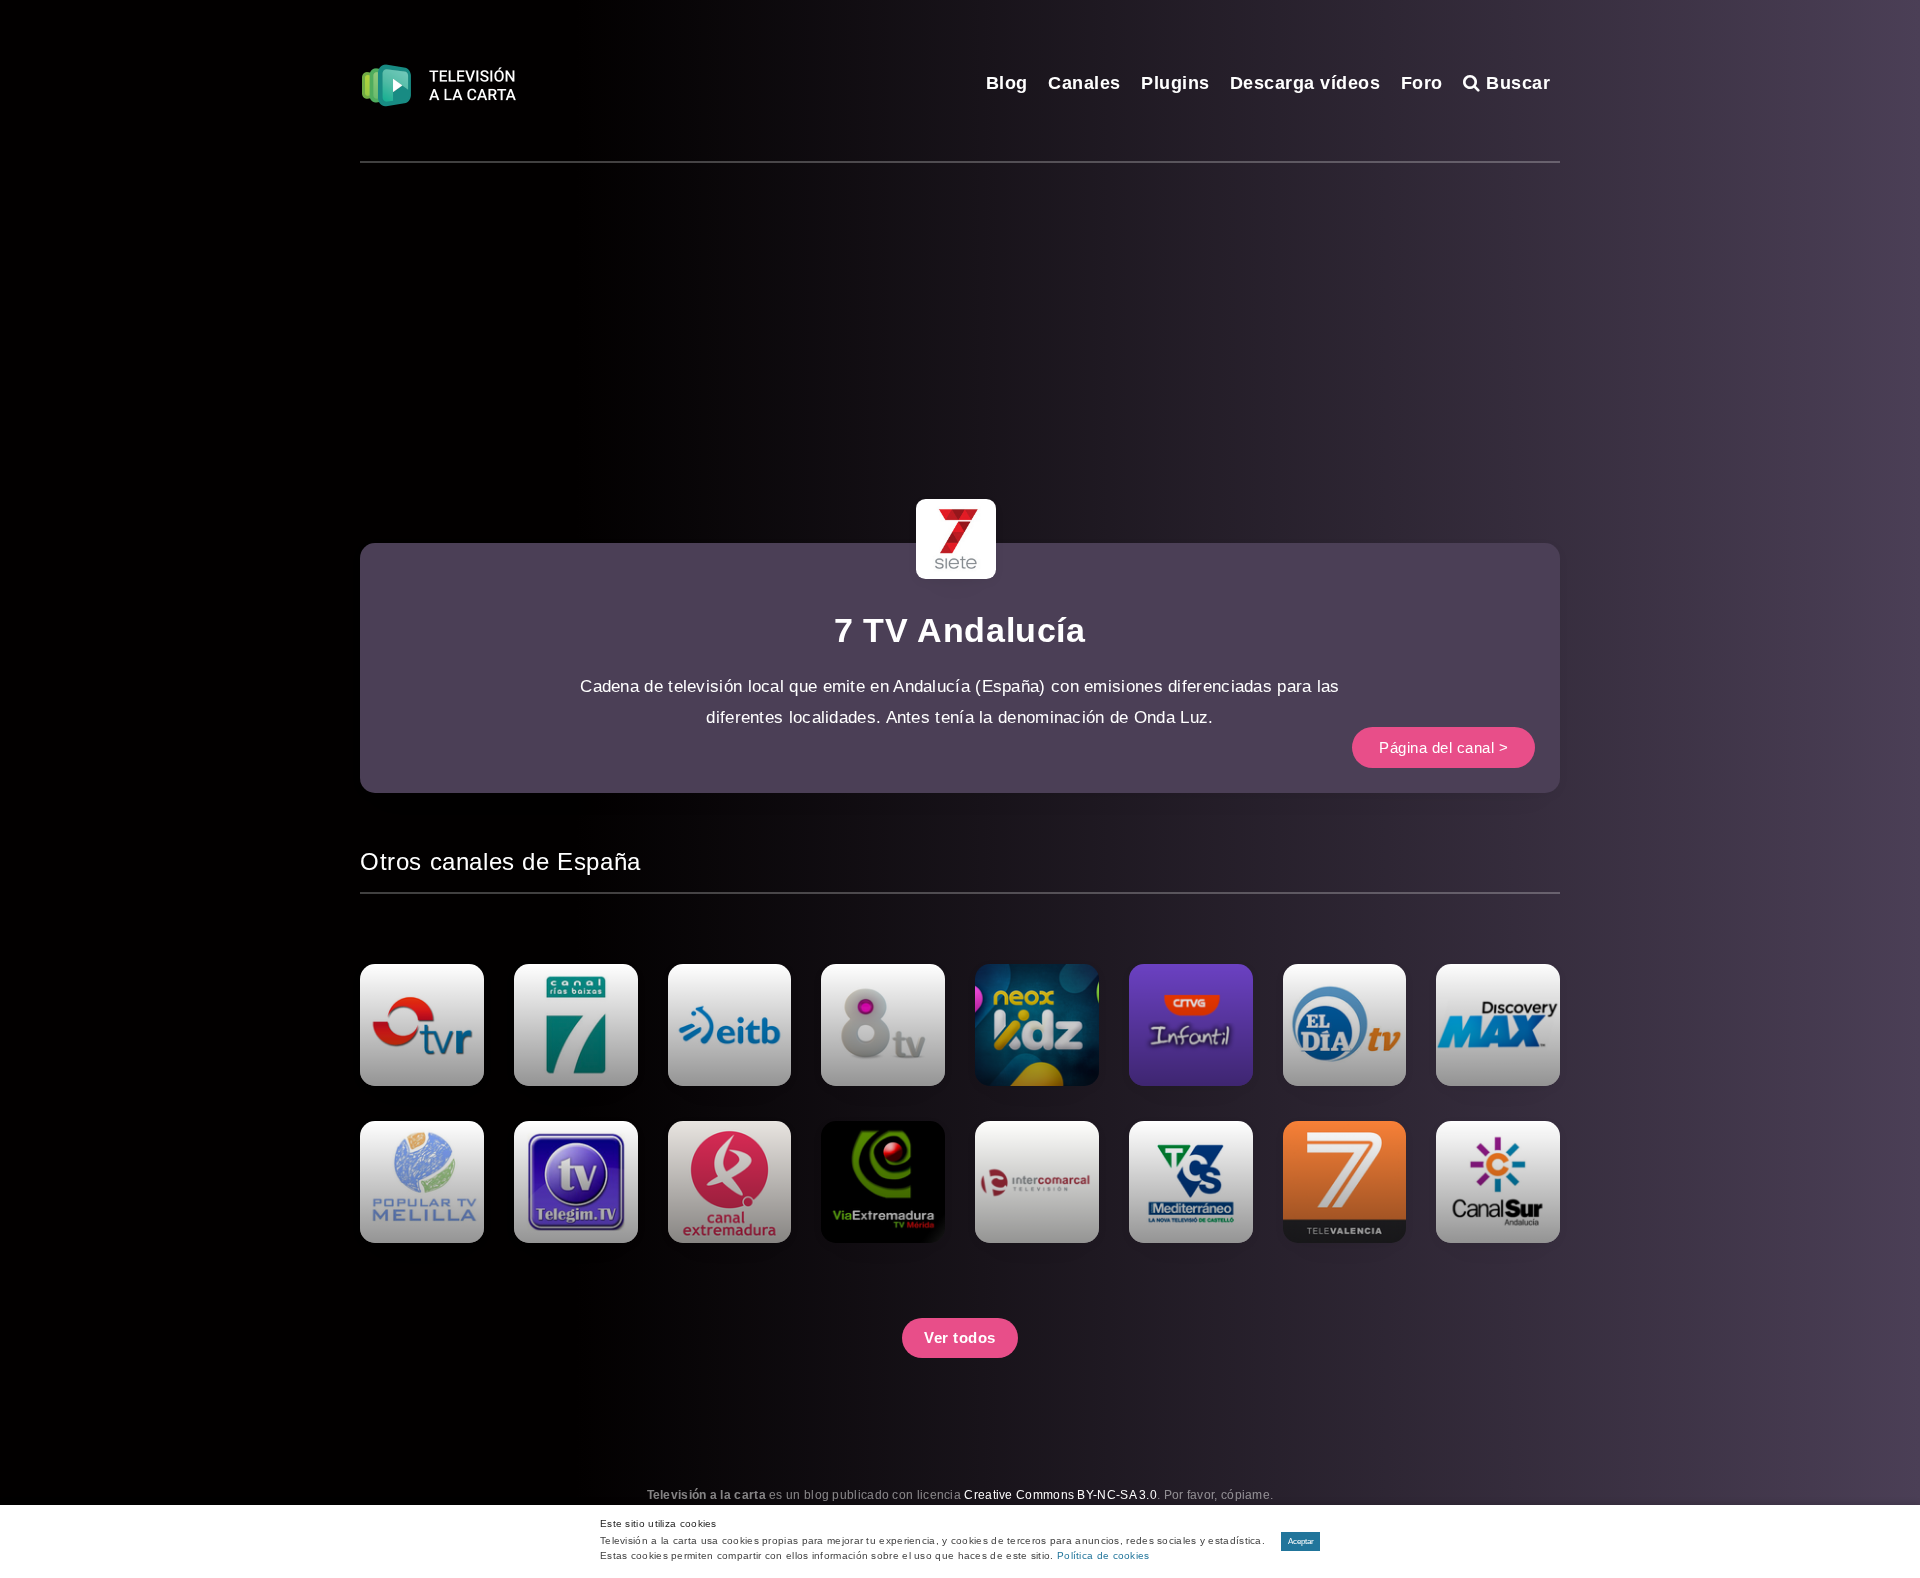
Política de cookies (1103, 1555)
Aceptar (1301, 1541)
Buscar (1515, 83)
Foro (1422, 83)
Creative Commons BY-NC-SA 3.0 (1060, 1495)
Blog (1007, 83)
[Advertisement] (960, 313)
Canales (1084, 83)
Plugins (1175, 83)
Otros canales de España (500, 861)
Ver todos (960, 1337)
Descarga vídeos (1305, 83)
